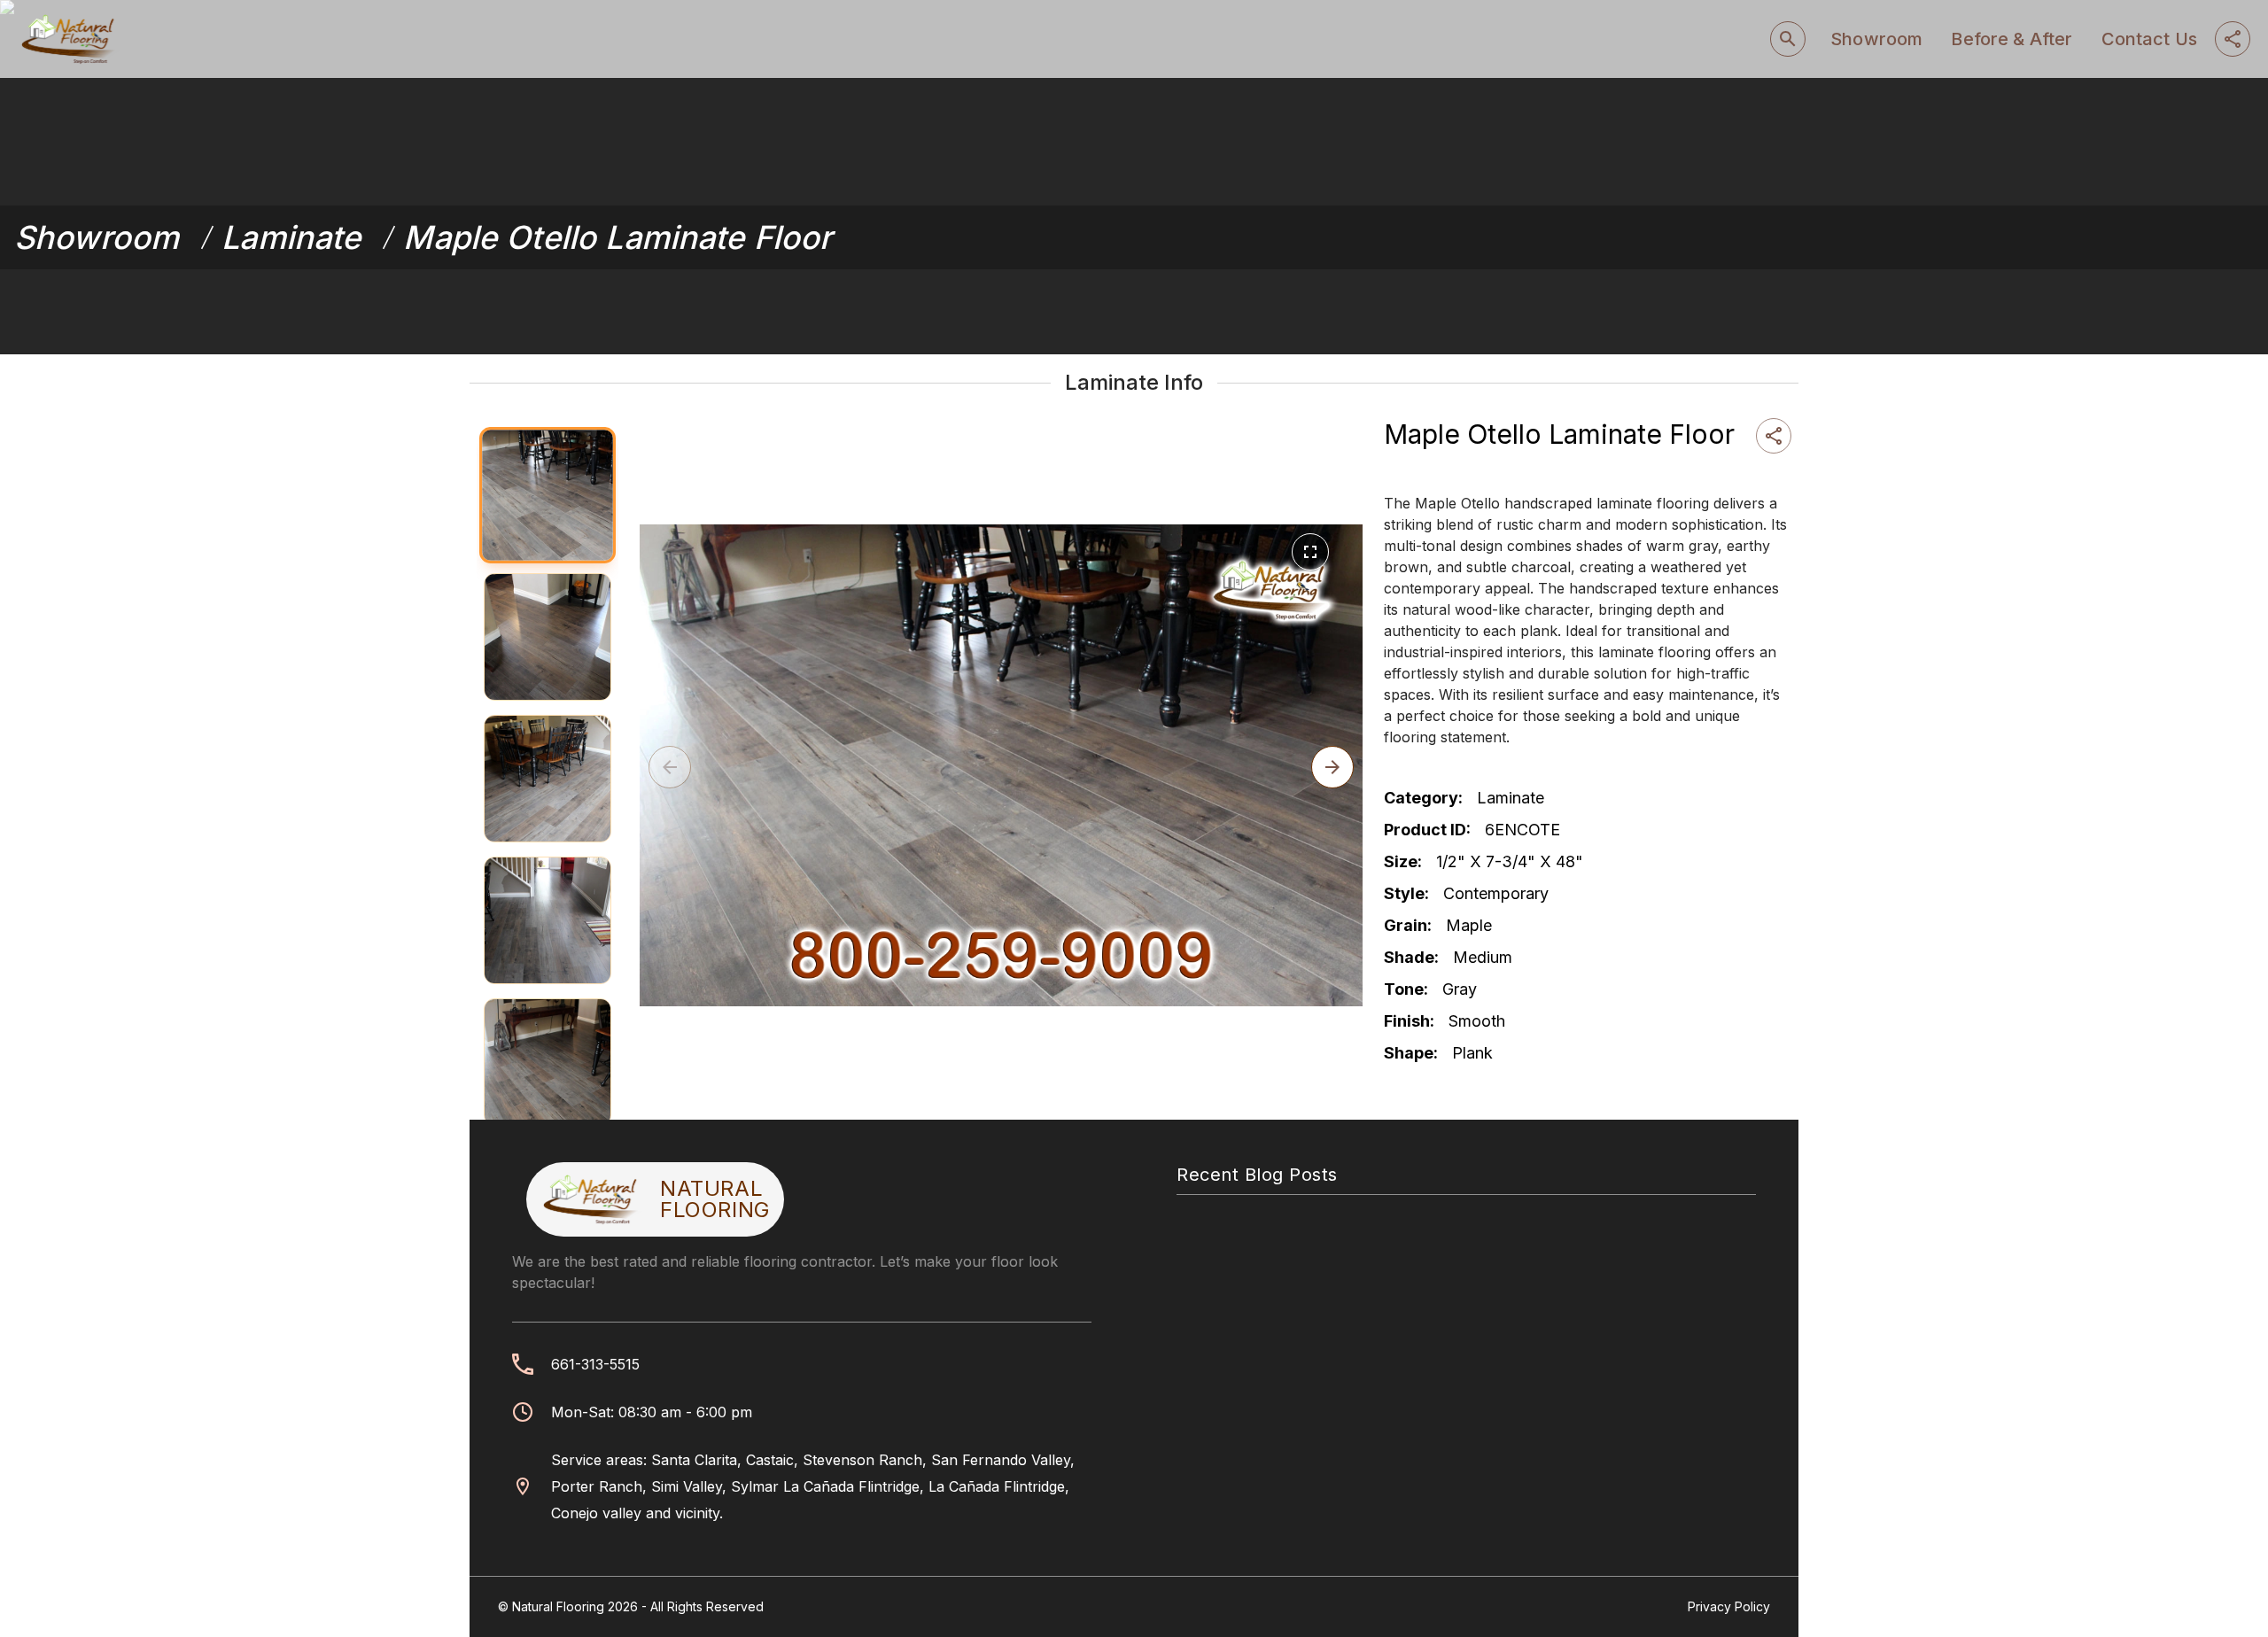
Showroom (1876, 39)
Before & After (2012, 39)
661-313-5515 (595, 1364)
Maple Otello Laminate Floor (617, 237)
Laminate (291, 237)
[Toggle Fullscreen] (1310, 552)
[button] (1332, 767)
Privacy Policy (1729, 1606)
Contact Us (2150, 39)
